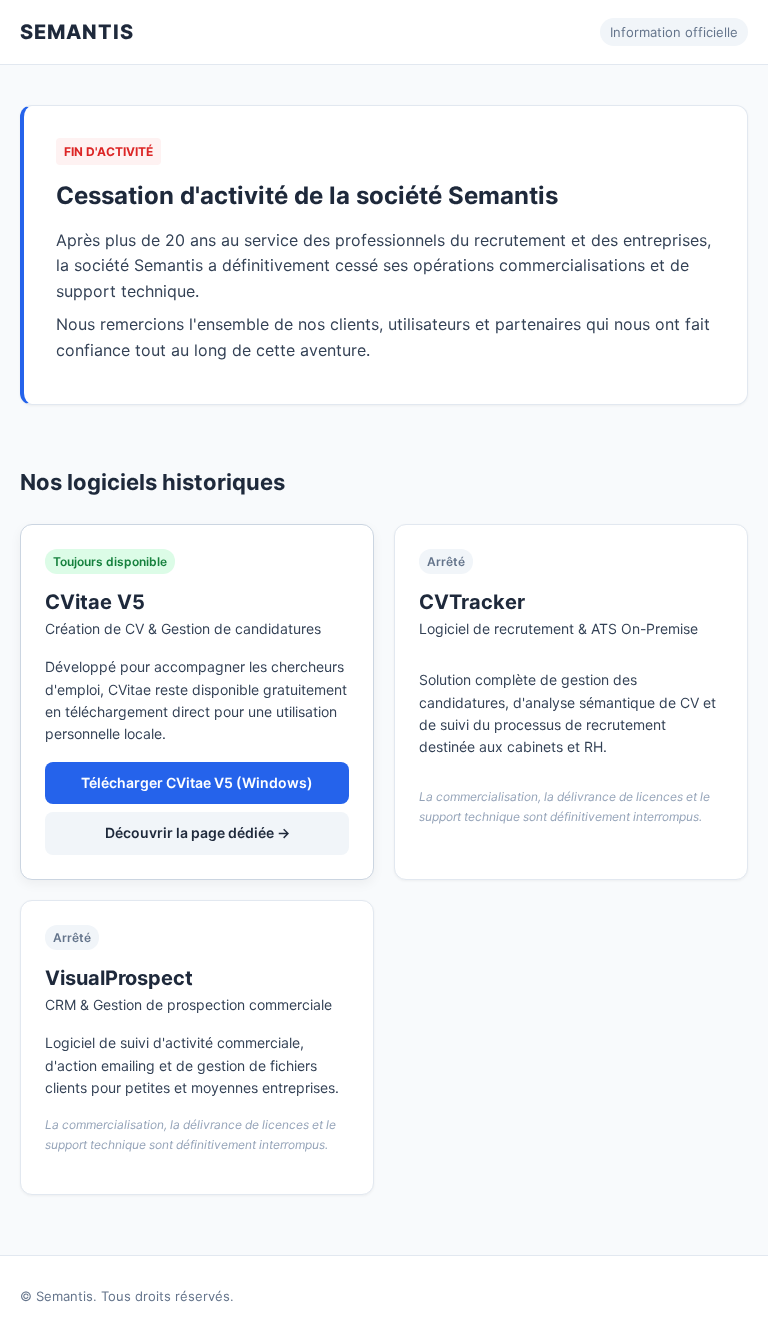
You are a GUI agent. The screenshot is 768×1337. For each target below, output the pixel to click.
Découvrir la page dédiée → (197, 832)
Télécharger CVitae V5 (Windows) (197, 782)
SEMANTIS (77, 32)
